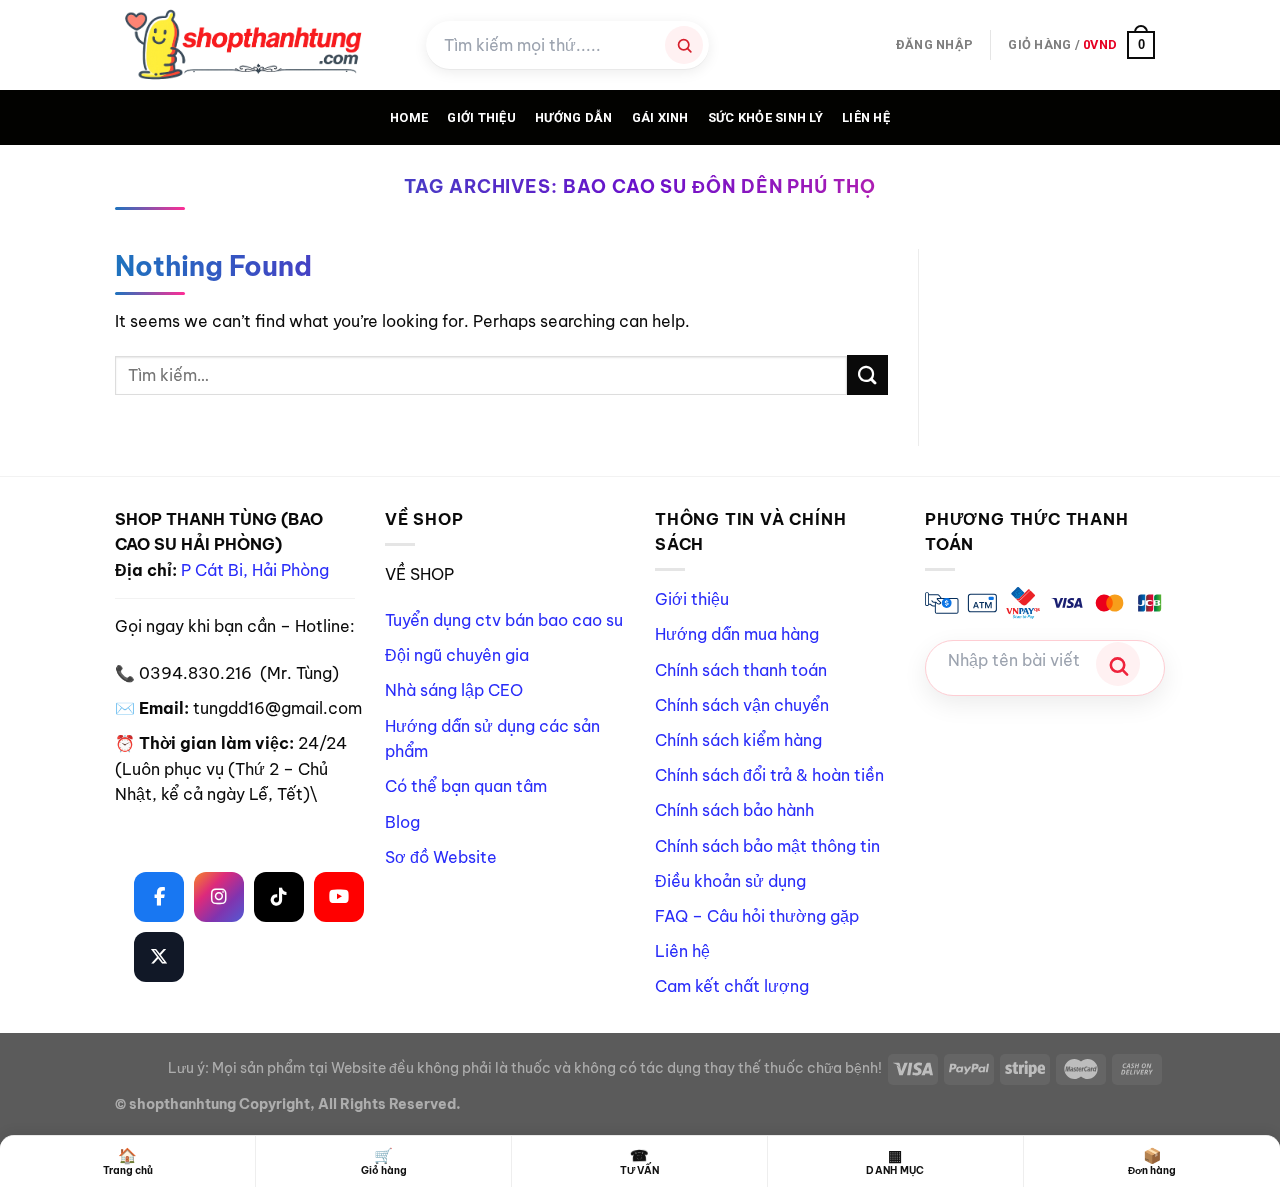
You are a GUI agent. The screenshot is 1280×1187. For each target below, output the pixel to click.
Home (409, 117)
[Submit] (867, 374)
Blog (402, 822)
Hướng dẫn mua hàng (737, 634)
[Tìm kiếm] (684, 45)
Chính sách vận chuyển (742, 705)
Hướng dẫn (573, 117)
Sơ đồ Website (441, 857)
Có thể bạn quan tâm (466, 786)
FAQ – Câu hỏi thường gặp (757, 916)
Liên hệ (866, 117)
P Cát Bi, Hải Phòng (255, 570)
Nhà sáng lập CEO (454, 690)
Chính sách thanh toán (741, 670)
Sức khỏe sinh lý (765, 117)
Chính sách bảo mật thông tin (767, 846)
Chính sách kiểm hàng (738, 740)
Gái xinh (660, 117)
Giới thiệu (692, 599)
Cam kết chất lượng (732, 986)
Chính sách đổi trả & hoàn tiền (769, 775)
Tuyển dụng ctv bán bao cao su (504, 620)
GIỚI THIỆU (481, 117)
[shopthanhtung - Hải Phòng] (255, 45)
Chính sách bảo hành (734, 810)
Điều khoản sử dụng (730, 881)
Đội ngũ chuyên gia (457, 655)
